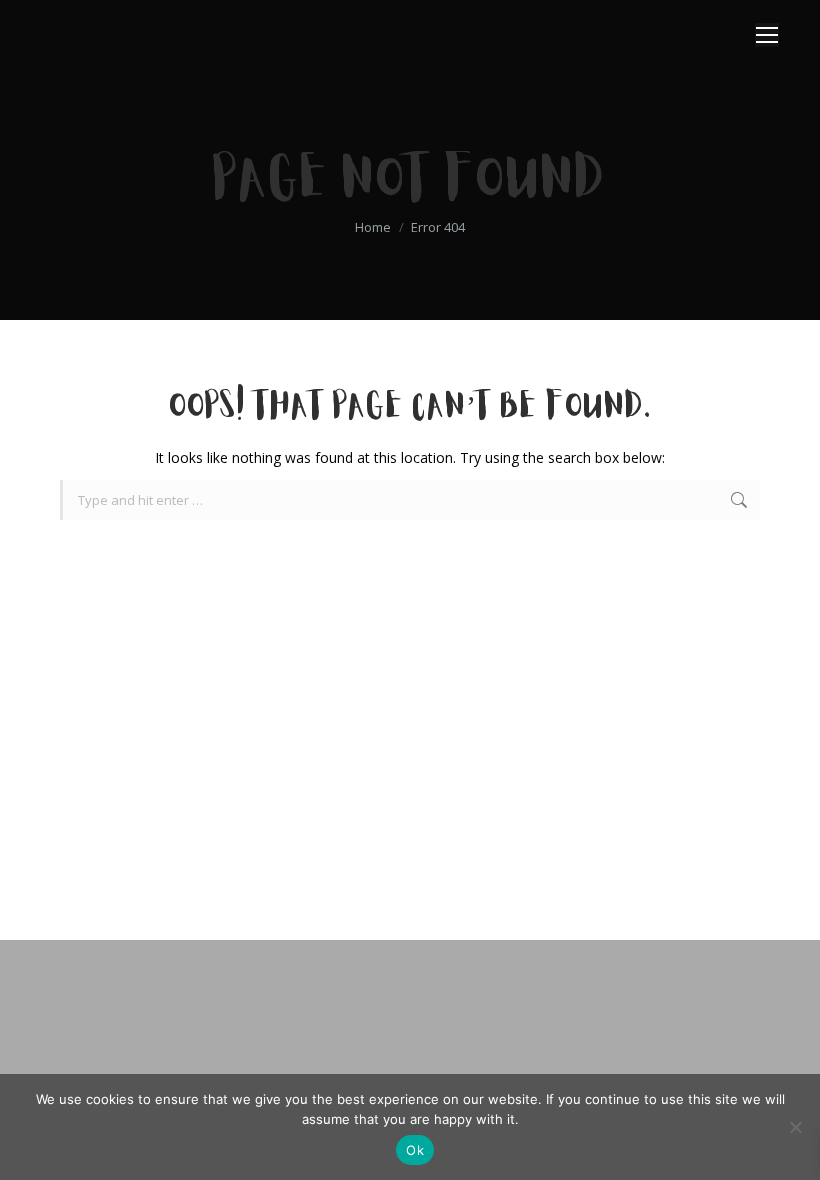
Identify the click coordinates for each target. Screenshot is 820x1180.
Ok (415, 1150)
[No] (795, 1127)
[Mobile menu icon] (767, 35)
